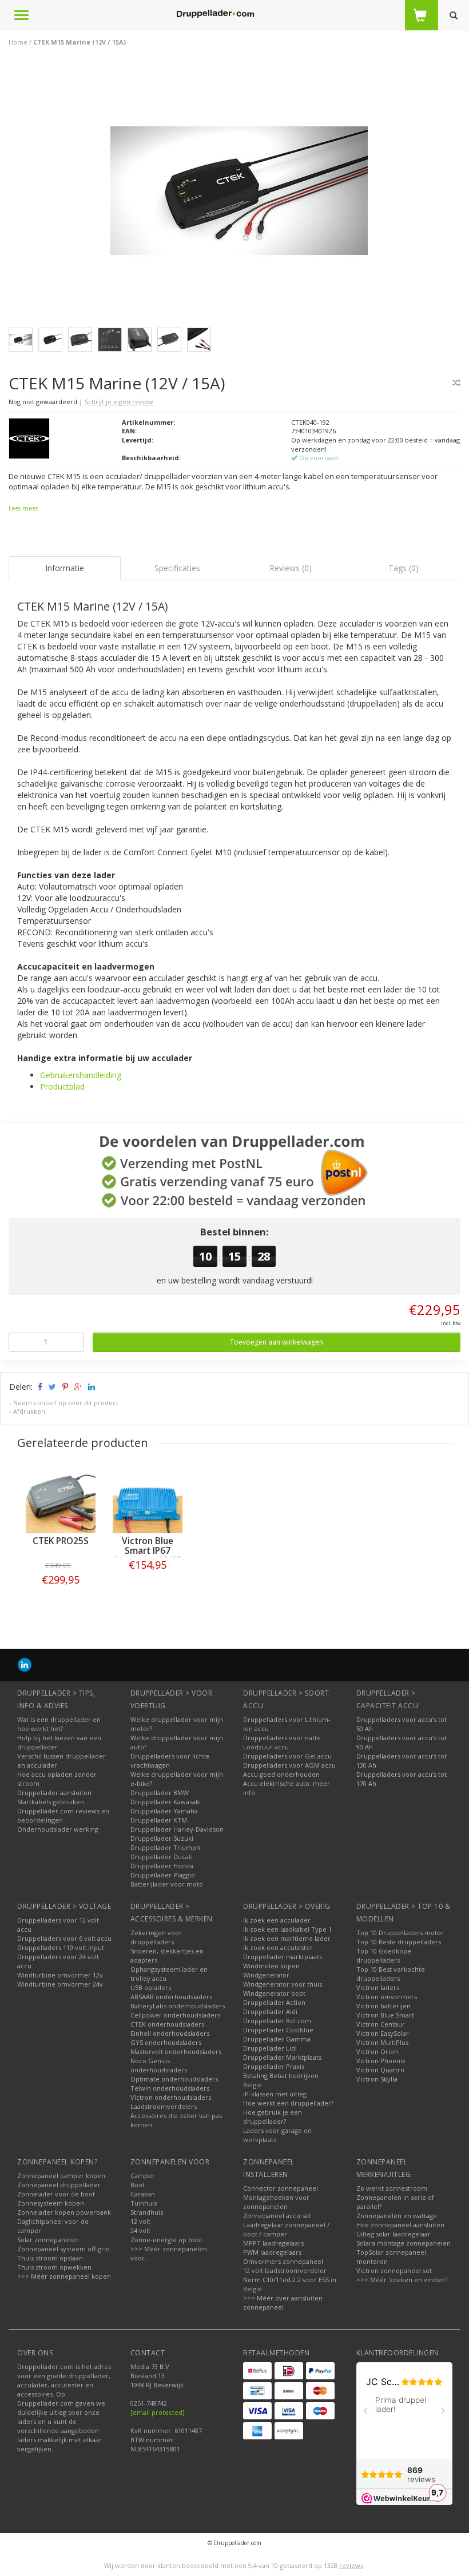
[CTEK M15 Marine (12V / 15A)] (239, 194)
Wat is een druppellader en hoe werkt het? (59, 1724)
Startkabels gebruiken (51, 1802)
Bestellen (61, 1588)
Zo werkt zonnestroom (392, 2188)
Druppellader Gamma (277, 2039)
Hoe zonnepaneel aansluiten (400, 2225)
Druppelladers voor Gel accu (287, 1756)
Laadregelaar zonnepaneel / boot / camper (286, 2229)
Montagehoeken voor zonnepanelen (276, 2202)
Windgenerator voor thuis (283, 1984)
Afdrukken (29, 1411)
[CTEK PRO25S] (61, 1498)
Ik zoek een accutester (278, 1947)
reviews (351, 2565)
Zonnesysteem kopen (51, 2203)
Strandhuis (147, 2212)
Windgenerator (266, 1975)
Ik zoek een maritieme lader (287, 1938)
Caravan (143, 2194)
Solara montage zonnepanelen (404, 2243)
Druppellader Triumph (165, 1847)
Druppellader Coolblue (278, 2030)
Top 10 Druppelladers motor (400, 1933)
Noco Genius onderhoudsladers (159, 2065)
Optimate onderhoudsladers (174, 2079)
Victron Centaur (381, 2024)
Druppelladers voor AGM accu (289, 1765)
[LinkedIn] (25, 1664)
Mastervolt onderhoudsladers (176, 2051)
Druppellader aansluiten (54, 1793)
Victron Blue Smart (385, 2015)
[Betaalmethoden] (257, 2371)
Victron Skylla (377, 2079)
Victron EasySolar (383, 2033)
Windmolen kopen (271, 1966)
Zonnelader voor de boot (56, 2194)
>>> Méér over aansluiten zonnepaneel (283, 2302)
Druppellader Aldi (270, 2011)
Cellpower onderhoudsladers (175, 2015)
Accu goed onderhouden (281, 1774)
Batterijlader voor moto (167, 1884)
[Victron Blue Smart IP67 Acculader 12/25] (148, 1498)
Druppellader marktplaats (283, 1957)
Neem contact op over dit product (66, 1403)
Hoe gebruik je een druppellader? (273, 2117)
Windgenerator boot (274, 1993)
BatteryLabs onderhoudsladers (178, 2006)
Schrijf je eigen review (119, 402)
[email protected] (158, 2412)
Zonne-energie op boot (166, 2240)
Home (18, 42)
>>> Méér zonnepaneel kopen (64, 2276)
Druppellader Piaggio (163, 1875)
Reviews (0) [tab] (291, 568)
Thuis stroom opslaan (50, 2258)
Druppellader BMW (160, 1793)
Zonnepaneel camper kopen (61, 2176)
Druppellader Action (274, 2002)
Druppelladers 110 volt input (61, 1947)
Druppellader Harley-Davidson (177, 1829)
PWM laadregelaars (272, 2252)
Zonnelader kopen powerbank (64, 2212)
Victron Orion (377, 2051)
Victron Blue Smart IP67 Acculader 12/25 (148, 1551)
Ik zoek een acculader (277, 1920)
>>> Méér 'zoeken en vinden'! (402, 2280)
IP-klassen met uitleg (275, 2094)
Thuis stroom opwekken (54, 2267)
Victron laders (378, 1987)
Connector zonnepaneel (281, 2188)
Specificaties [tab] (177, 568)
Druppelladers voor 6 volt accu (64, 1938)
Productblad (62, 1086)
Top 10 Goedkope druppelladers (384, 1955)
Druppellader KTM (159, 1820)
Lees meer (23, 508)
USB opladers (151, 1987)
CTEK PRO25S (61, 1541)
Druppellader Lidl (270, 2048)
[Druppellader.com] (215, 14)
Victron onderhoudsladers (171, 2097)
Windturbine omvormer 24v (60, 1984)
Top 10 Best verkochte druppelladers (391, 1974)
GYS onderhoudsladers (166, 2042)
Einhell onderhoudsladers (170, 2033)
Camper (143, 2176)
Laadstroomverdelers (164, 2106)
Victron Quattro (380, 2070)
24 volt (140, 2230)
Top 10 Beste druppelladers (399, 1942)
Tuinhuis (144, 2203)
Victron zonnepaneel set (394, 2270)
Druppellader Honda (162, 1866)
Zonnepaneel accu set (277, 2216)
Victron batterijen (383, 2006)
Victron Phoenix (381, 2061)
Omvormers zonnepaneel (283, 2261)
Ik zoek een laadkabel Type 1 (287, 1929)
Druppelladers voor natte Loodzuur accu (282, 1742)
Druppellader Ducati (162, 1857)
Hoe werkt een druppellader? (288, 2103)
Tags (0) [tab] (404, 568)
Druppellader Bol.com (277, 2021)
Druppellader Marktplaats (282, 2057)
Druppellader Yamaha (164, 1811)
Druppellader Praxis (274, 2066)
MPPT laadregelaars (273, 2243)
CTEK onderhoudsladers (167, 2024)
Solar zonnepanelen (48, 2240)
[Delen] (39, 1387)
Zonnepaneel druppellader (59, 2185)
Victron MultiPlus (382, 2042)
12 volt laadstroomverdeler (285, 2270)
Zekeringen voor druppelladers (156, 1937)
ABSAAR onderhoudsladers (171, 1997)
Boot (138, 2185)
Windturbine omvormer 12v (60, 1975)
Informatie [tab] (65, 568)
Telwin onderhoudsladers (170, 2088)
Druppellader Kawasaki (166, 1802)
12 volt (140, 2221)
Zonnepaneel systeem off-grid (63, 2249)
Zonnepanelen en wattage (397, 2216)
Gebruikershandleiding (81, 1075)
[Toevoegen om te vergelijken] (456, 383)
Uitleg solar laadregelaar (394, 2234)
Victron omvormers (387, 1997)
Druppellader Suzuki (162, 1838)
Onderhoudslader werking (58, 1829)
